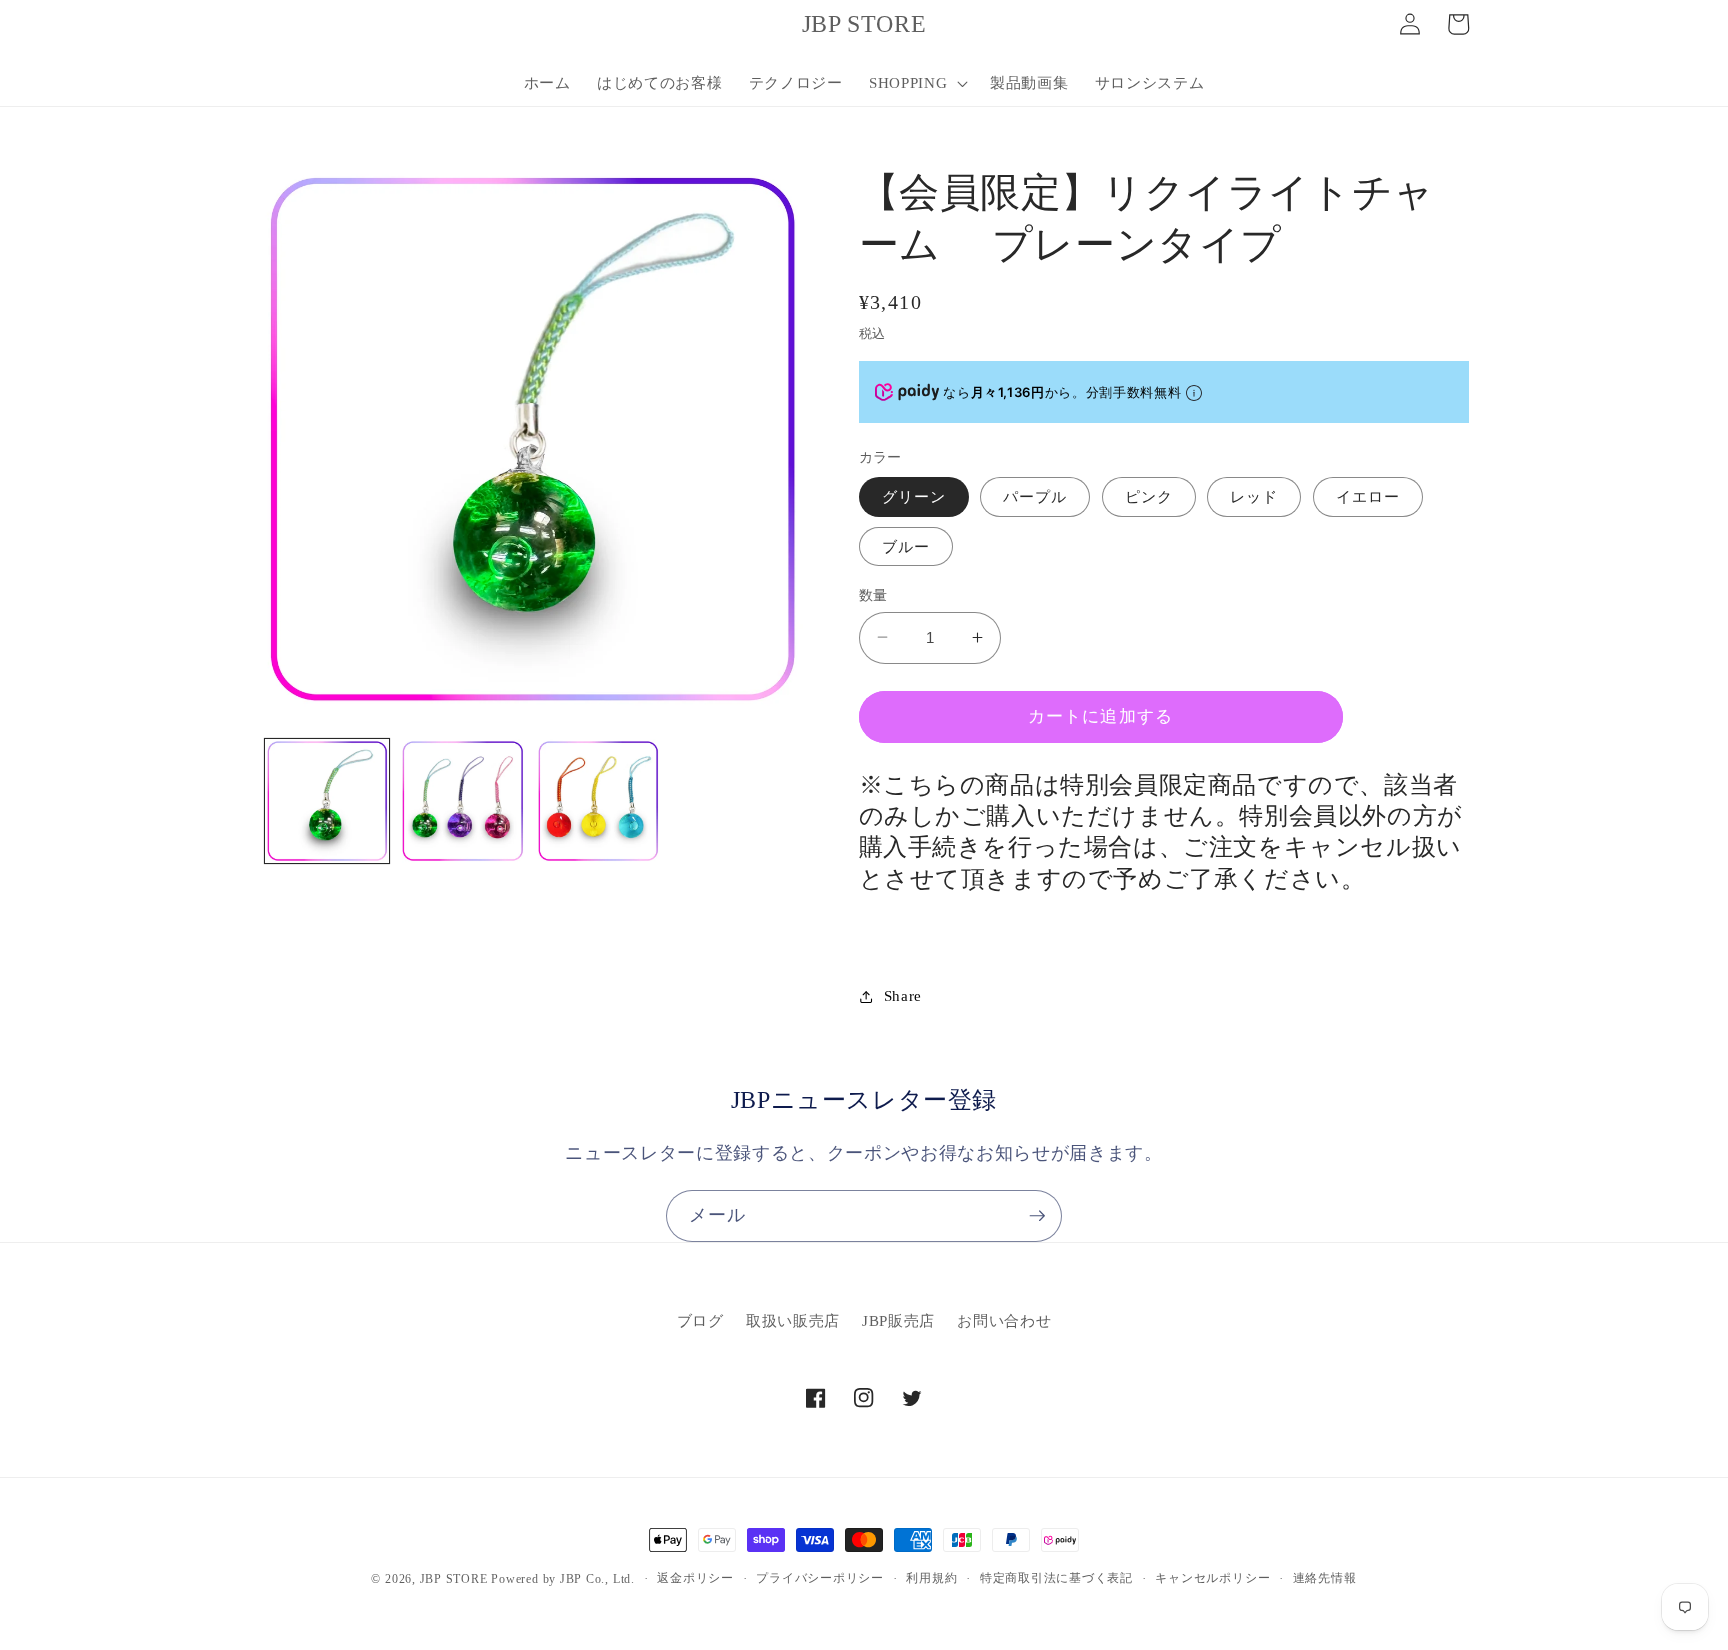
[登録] (1037, 1216)
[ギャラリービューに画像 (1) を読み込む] (327, 801)
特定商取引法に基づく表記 (1056, 1578)
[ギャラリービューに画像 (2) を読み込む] (462, 801)
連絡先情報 (1325, 1578)
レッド (1254, 496)
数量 (873, 594)
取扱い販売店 (793, 1321)
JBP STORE (454, 1579)
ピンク (1149, 496)
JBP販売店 (898, 1321)
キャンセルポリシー (1212, 1578)
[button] (916, 83)
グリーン (914, 496)
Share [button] (903, 995)
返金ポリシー (695, 1578)
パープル (1035, 496)
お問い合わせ (1004, 1321)
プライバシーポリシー (820, 1578)
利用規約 (931, 1578)
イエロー (1368, 496)
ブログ (700, 1321)
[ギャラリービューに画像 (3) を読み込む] (598, 801)
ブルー (906, 545)
